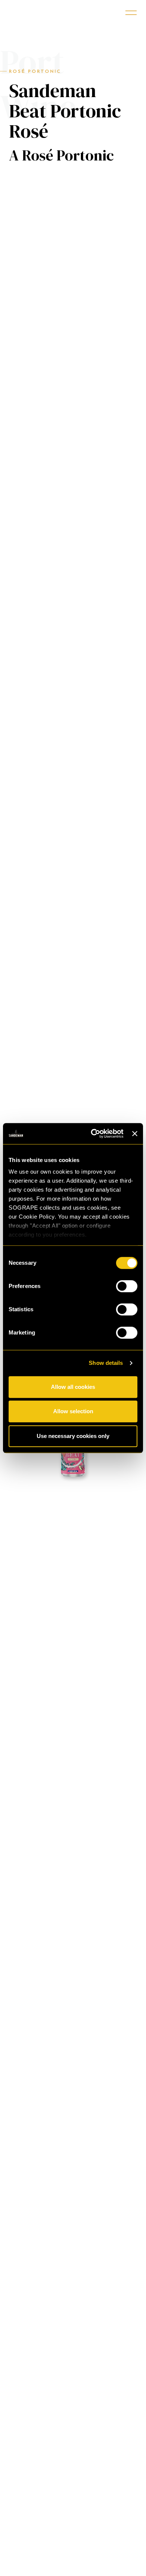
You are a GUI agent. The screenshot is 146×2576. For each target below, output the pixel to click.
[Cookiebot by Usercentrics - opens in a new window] (93, 1134)
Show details (106, 1363)
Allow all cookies (73, 1387)
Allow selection (73, 1411)
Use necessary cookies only (73, 1436)
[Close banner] (135, 1134)
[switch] (127, 1286)
